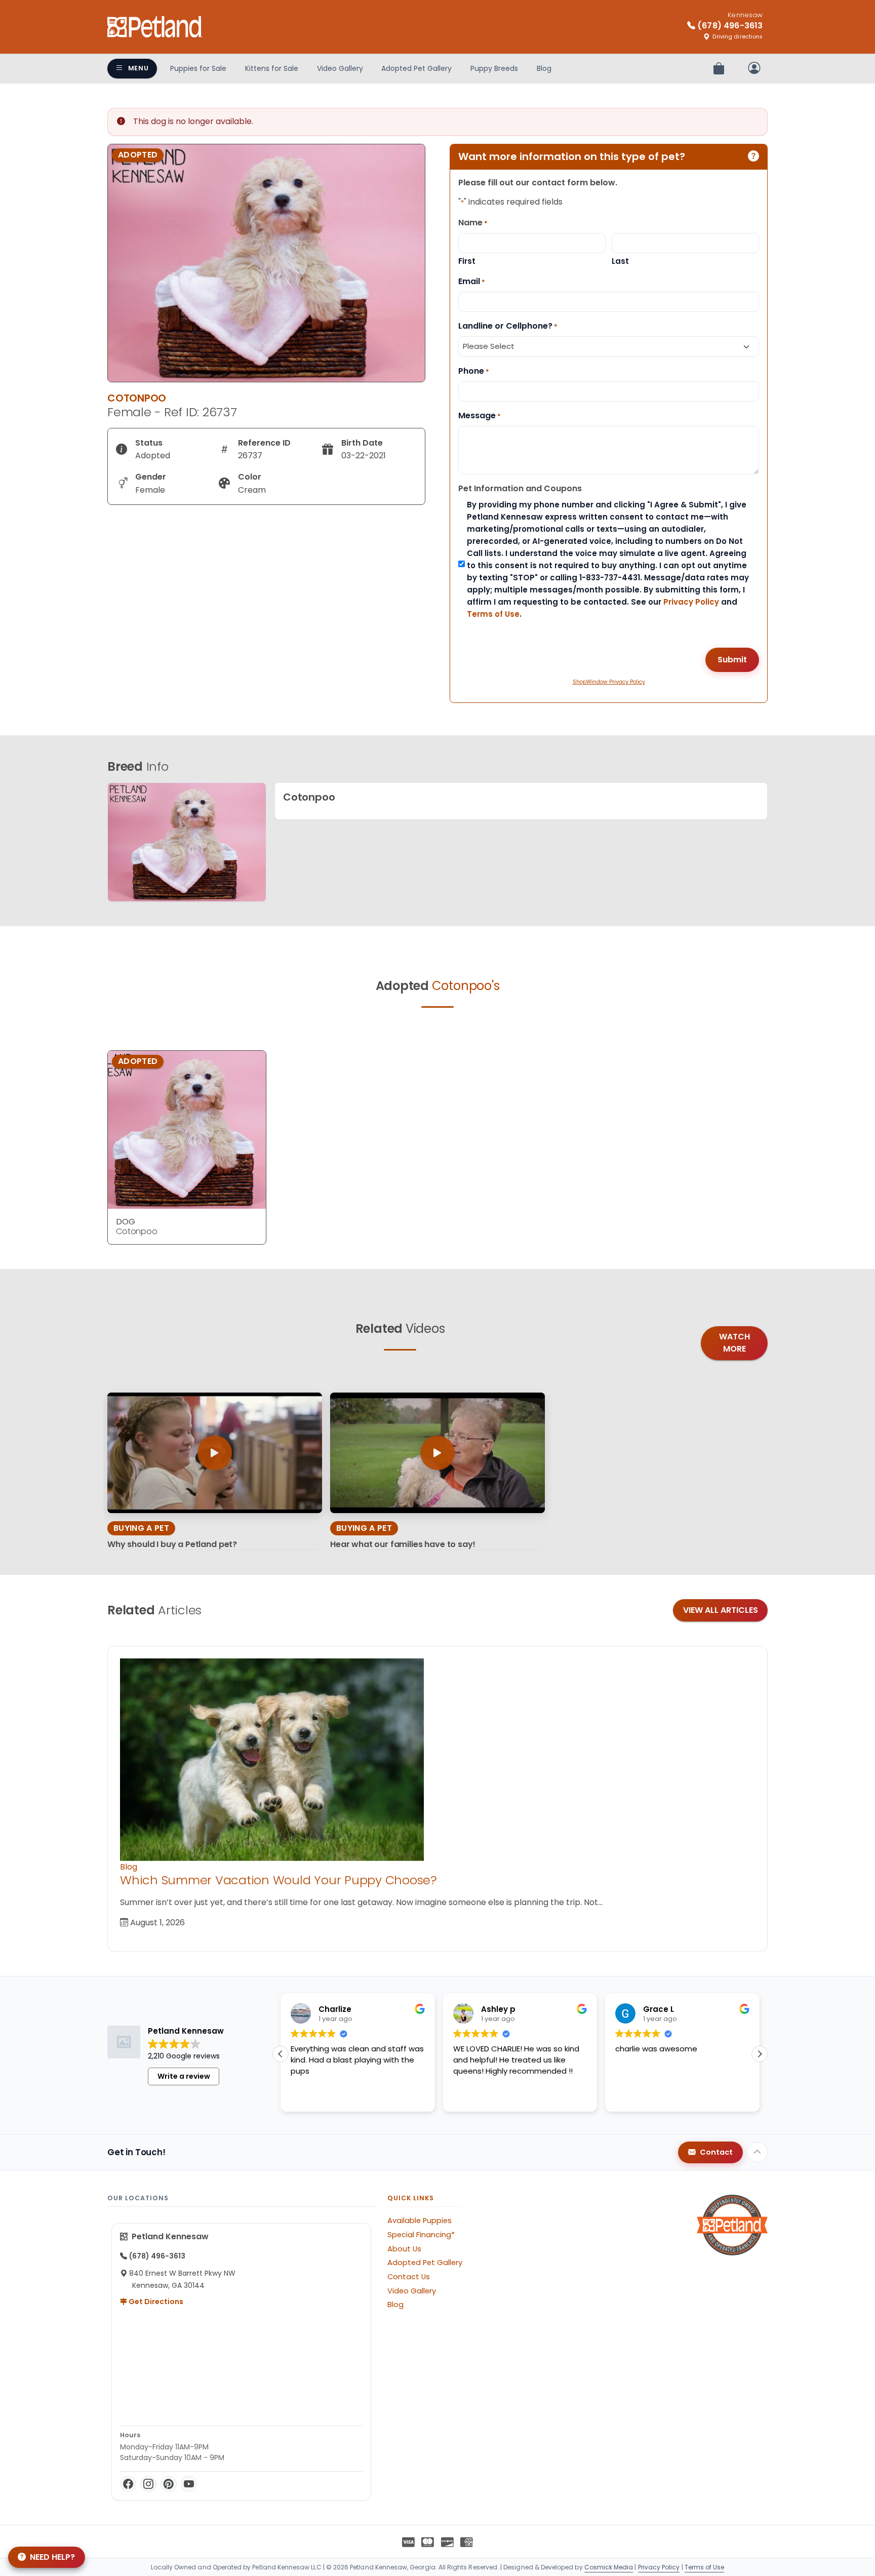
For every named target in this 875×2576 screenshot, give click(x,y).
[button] (281, 2054)
